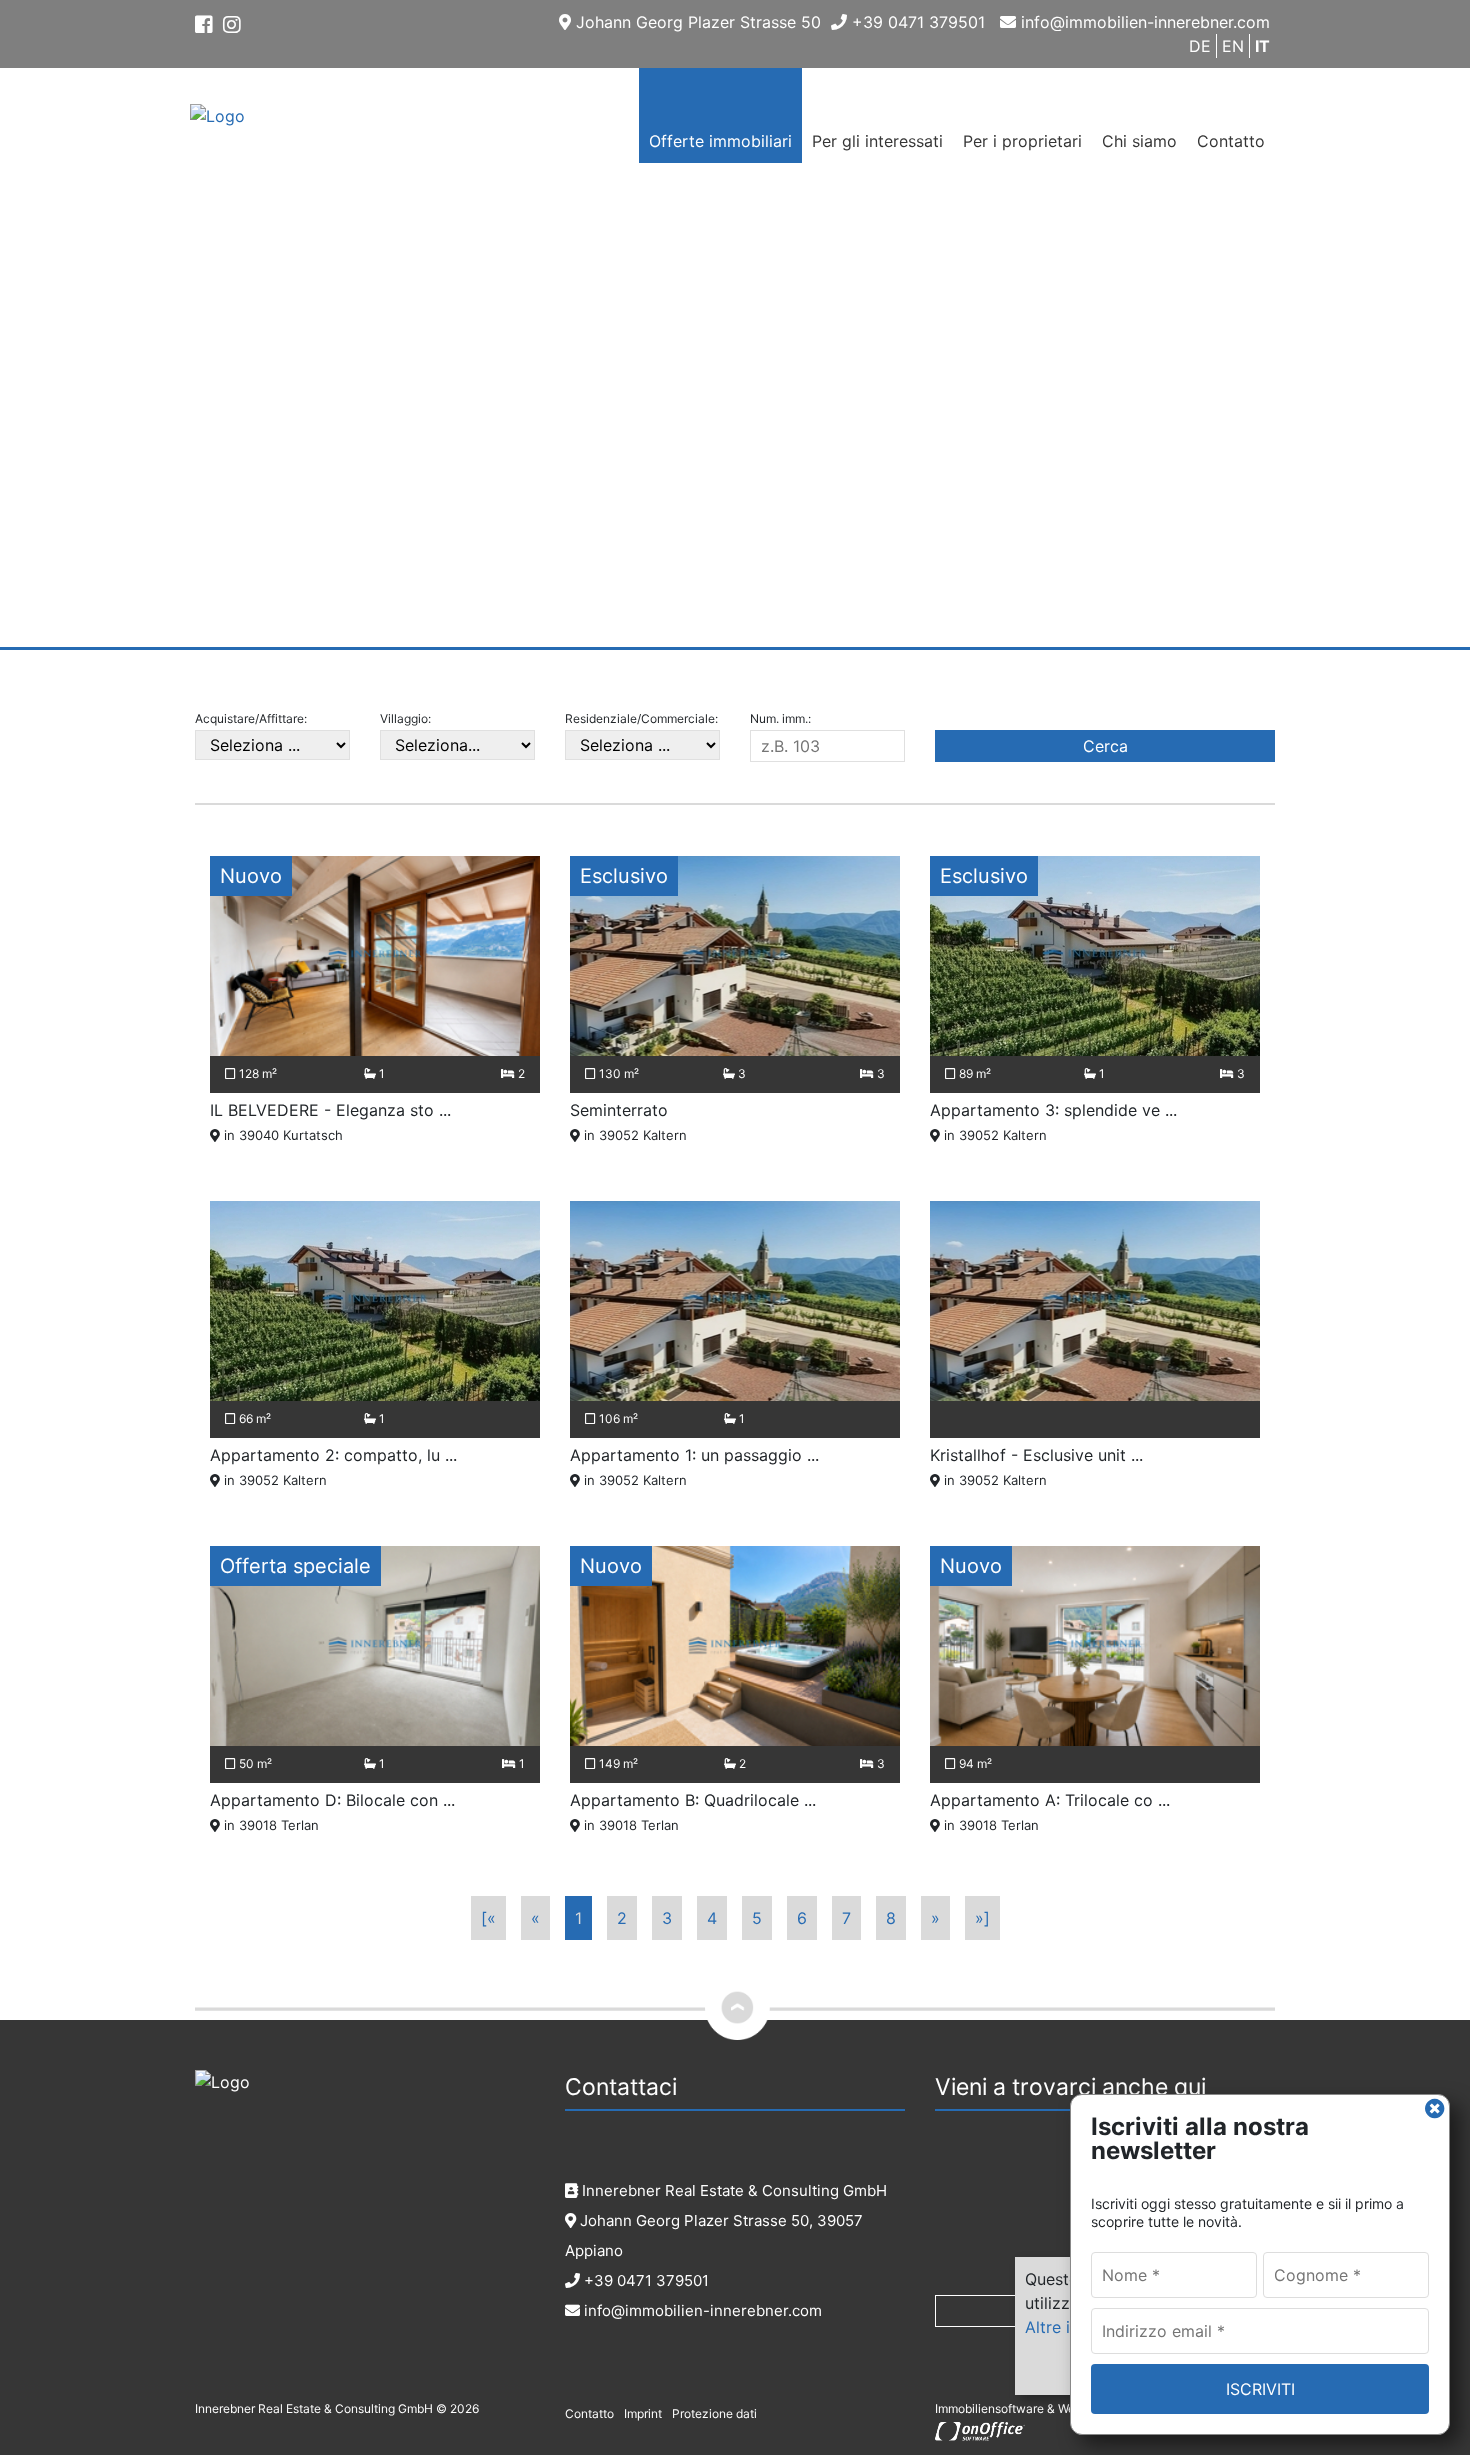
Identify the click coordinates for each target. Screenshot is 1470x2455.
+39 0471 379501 (916, 22)
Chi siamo (1139, 141)
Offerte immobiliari (720, 141)
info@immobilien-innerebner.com (1143, 22)
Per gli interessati (877, 141)
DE (1200, 46)
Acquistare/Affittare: (251, 718)
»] (982, 1918)
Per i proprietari (1022, 141)
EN (1233, 46)
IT (1262, 46)
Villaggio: (405, 718)
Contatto (1231, 141)
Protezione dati (714, 2413)
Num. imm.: (780, 718)
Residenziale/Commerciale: (641, 718)
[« (488, 1918)
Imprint (643, 2413)
